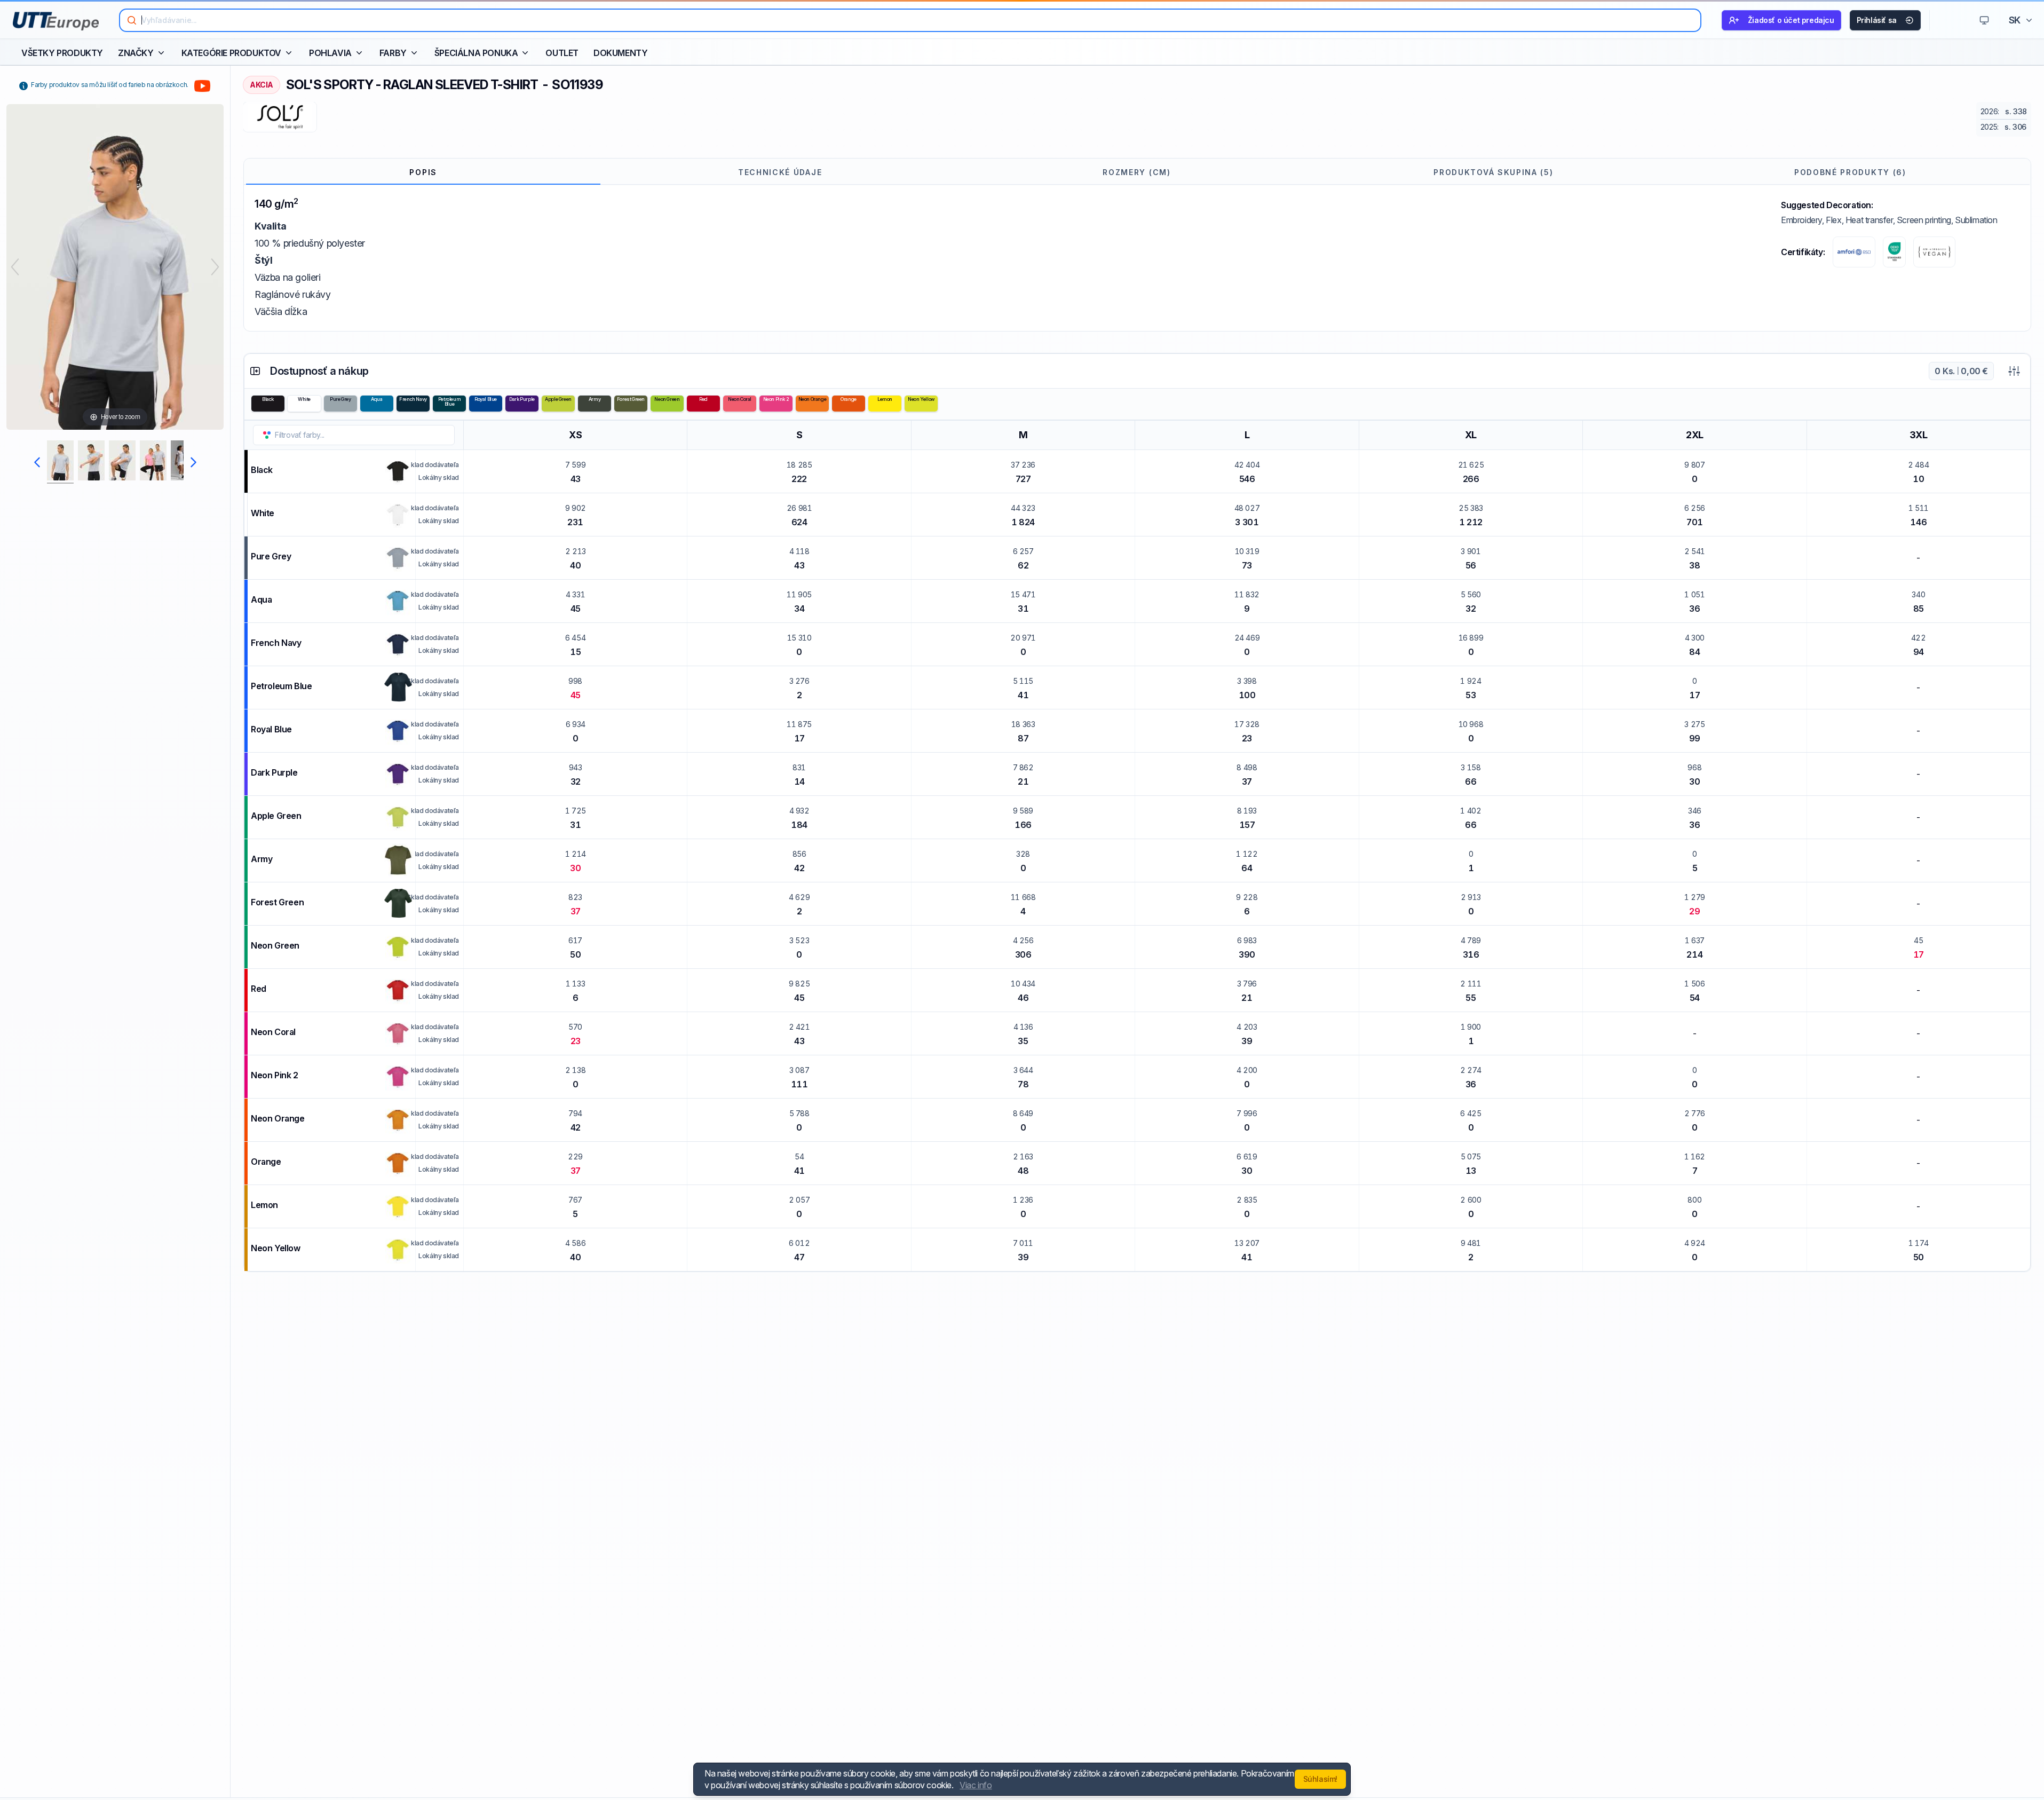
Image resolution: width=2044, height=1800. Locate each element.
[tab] (423, 172)
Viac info (976, 1785)
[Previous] (15, 267)
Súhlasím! (1320, 1779)
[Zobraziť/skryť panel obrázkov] (255, 371)
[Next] (215, 267)
